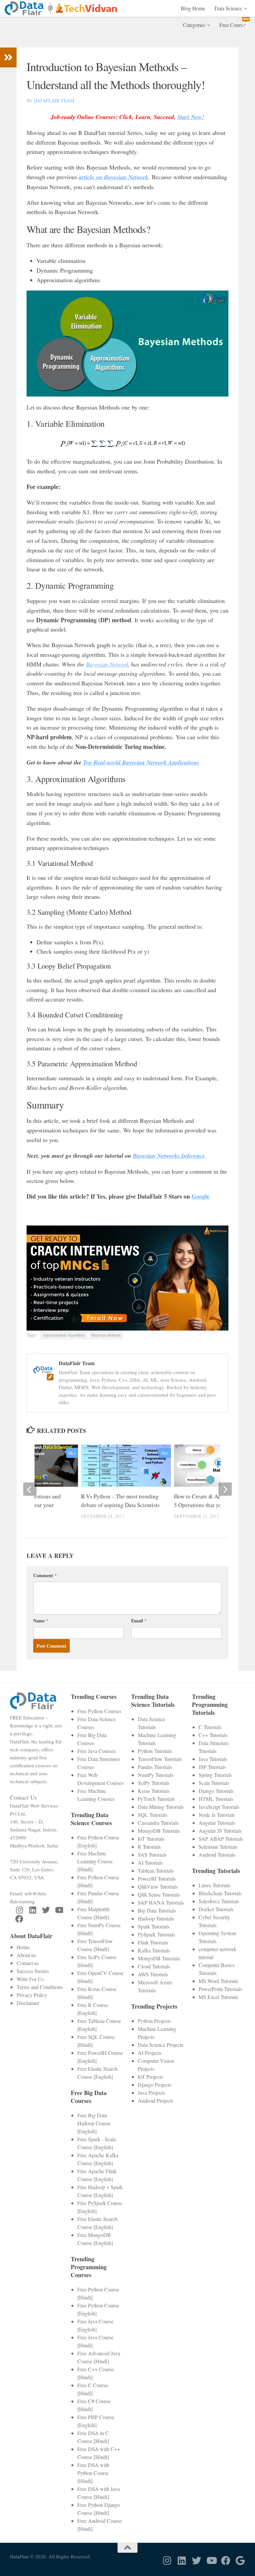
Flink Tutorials (153, 1942)
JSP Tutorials (212, 1767)
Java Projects (151, 2093)
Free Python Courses (99, 1711)
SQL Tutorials (153, 1815)
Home (23, 1947)
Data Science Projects (161, 2045)
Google (201, 1196)
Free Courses (233, 25)
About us (26, 1955)
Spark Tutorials (154, 1926)
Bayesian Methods (106, 1335)
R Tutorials (149, 1847)
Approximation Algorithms (64, 1335)
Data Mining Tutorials (161, 1807)
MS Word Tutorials (218, 1981)
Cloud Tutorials (154, 1966)
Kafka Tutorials (154, 1950)
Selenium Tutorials (218, 1847)
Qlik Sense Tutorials (159, 1894)
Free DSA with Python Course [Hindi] (93, 2473)
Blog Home (193, 8)
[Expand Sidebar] (8, 58)
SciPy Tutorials (154, 1783)
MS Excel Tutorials (218, 1997)
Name (41, 1621)
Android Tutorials (217, 1855)
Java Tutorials (213, 1759)
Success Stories (33, 1971)
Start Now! (191, 117)
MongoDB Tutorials (159, 1831)
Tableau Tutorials (156, 1871)
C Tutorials (210, 1727)
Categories (194, 25)
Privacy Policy (32, 1995)
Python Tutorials (155, 1751)
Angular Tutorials (217, 1823)
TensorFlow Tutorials (160, 1759)
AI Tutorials (150, 1863)
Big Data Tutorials (157, 1910)
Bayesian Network (108, 664)
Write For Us (30, 1979)
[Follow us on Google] (240, 2561)
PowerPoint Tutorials (220, 1989)
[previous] (30, 1489)
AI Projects (150, 2053)
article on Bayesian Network (114, 177)
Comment (45, 1575)
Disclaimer (28, 2003)
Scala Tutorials (214, 1783)
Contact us (28, 1963)
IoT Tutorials (151, 1839)
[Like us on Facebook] (19, 1919)
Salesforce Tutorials (219, 1901)
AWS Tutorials (153, 1974)
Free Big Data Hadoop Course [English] (94, 2123)
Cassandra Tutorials (158, 1823)
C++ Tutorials (213, 1735)
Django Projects (155, 2085)
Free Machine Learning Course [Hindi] (95, 1861)
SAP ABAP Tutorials (221, 1839)
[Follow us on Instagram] (19, 1910)
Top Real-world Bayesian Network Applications (141, 762)
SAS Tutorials (152, 1855)
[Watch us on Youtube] (59, 1910)
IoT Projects (150, 2077)
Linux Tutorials (214, 1885)
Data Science (228, 8)
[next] (225, 1489)
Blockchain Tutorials (220, 1893)
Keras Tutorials (154, 1791)
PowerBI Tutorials (157, 1878)
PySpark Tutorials (156, 1934)
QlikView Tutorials (158, 1886)
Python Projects (154, 2021)
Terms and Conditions (40, 1987)
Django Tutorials (216, 1791)
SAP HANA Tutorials (161, 1902)
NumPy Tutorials (156, 1775)
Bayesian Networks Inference (169, 1156)
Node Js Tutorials (217, 1815)
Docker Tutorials (216, 1909)
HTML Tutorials (216, 1799)
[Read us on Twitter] (46, 1910)
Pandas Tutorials (155, 1767)
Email (139, 1621)
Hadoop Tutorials (156, 1918)
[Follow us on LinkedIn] (33, 1910)
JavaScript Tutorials (219, 1807)
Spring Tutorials (215, 1775)
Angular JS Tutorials (220, 1831)
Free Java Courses (96, 1751)
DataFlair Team (54, 101)
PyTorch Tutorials (156, 1799)
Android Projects (156, 2101)
